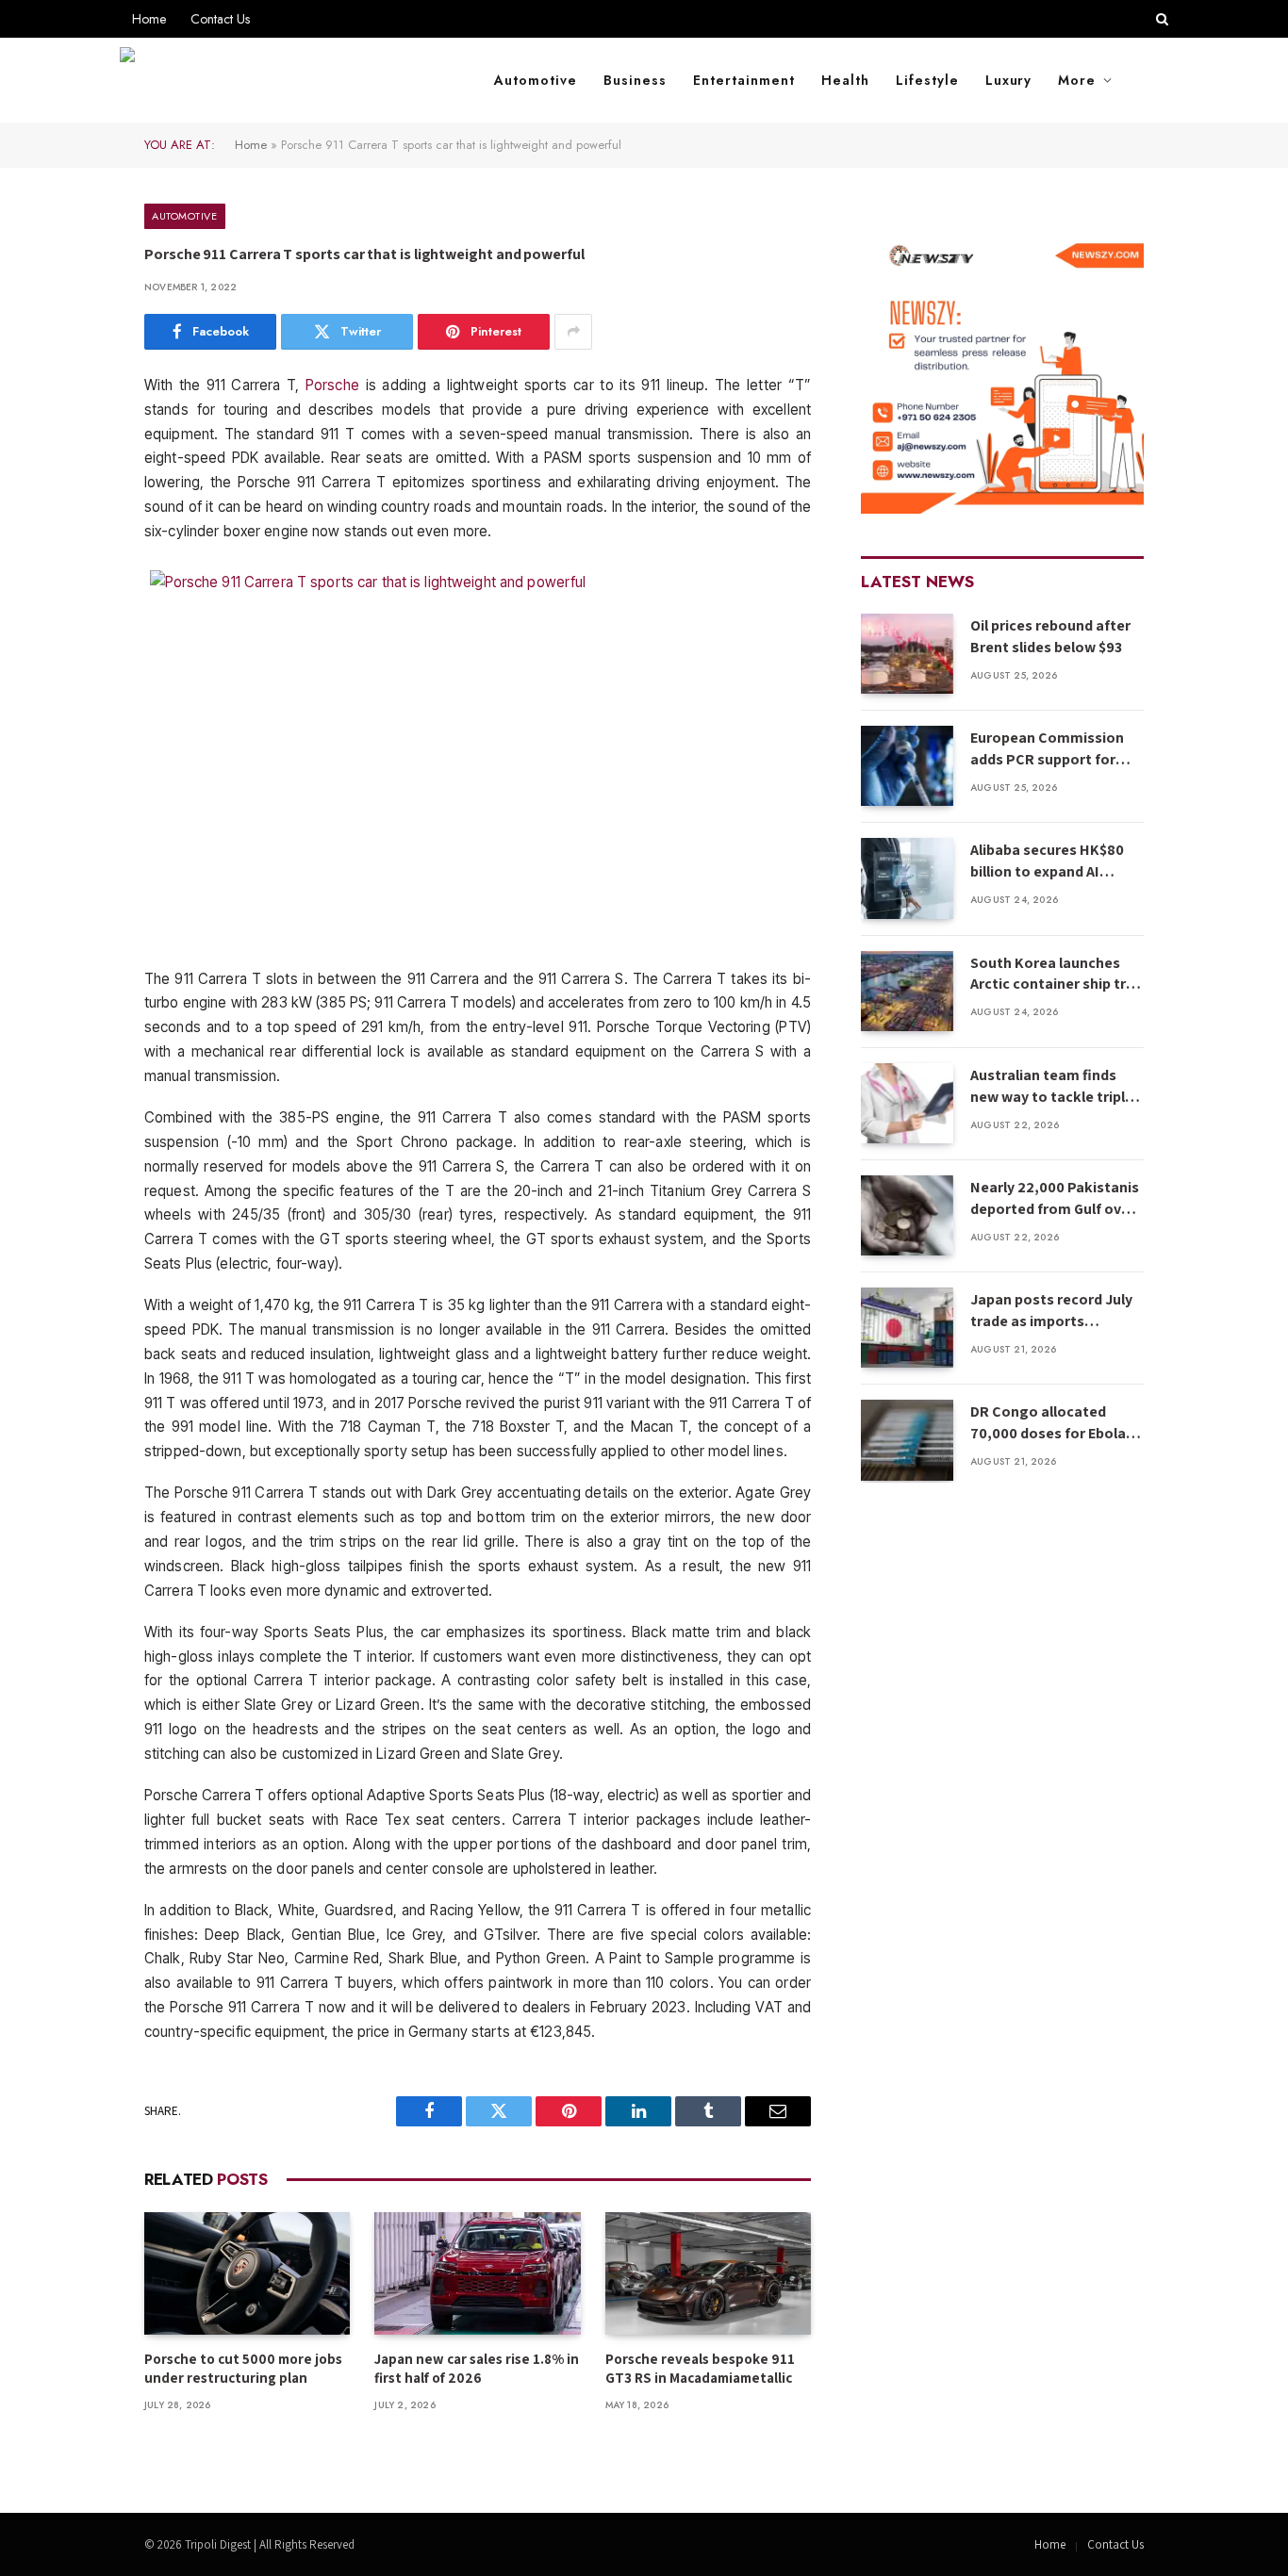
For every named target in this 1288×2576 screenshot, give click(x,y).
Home (149, 19)
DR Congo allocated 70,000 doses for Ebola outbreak (1048, 1423)
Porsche (332, 385)
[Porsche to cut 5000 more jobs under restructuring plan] (247, 2273)
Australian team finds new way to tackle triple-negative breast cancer (1055, 1087)
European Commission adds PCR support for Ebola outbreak (1047, 749)
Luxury (1009, 80)
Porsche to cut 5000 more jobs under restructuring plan (243, 2368)
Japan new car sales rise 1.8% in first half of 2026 (477, 2368)
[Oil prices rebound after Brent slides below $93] (907, 654)
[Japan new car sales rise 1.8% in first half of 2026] (477, 2273)
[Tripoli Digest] (284, 80)
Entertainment (744, 80)
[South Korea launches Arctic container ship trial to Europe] (907, 991)
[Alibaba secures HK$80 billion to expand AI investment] (907, 878)
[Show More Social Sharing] (573, 332)
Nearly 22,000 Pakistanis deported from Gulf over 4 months (1055, 1199)
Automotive (536, 80)
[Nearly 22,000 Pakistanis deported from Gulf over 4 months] (907, 1215)
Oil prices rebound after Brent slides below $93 (1050, 636)
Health (845, 80)
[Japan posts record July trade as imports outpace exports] (907, 1328)
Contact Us (220, 19)
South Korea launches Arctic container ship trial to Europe (1056, 975)
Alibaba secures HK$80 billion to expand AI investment (1047, 861)
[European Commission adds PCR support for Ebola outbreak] (907, 766)
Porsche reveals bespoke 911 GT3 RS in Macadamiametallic (700, 2368)
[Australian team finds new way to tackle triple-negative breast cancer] (907, 1103)
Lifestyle (927, 80)
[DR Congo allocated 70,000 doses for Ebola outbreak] (907, 1440)
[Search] (1160, 19)
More (1077, 80)
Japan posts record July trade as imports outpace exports (1051, 1311)
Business (635, 80)
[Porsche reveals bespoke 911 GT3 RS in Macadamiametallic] (708, 2273)
